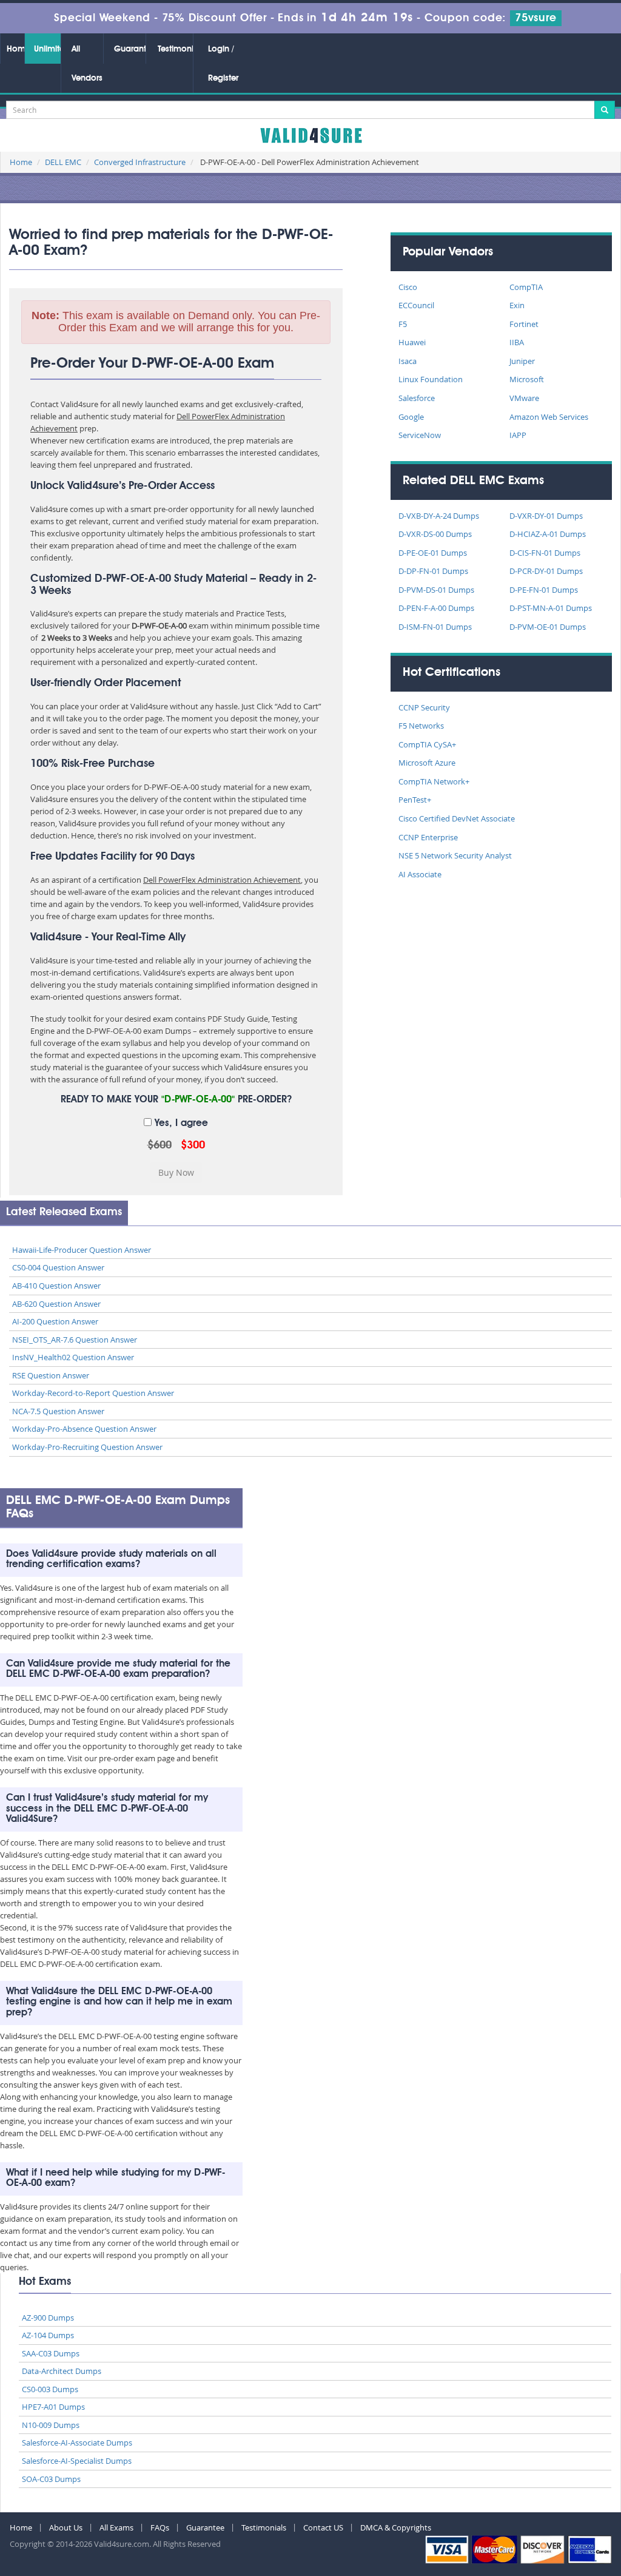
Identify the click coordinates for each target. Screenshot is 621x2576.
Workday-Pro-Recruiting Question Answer (87, 1447)
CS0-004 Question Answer (58, 1267)
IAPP (518, 435)
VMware (524, 398)
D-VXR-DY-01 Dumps (546, 516)
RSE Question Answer (51, 1375)
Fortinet (524, 324)
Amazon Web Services (549, 417)
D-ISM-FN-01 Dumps (435, 627)
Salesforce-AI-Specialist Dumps (77, 2461)
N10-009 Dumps (51, 2425)
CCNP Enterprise (428, 837)
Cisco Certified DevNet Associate (457, 818)
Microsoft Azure (427, 763)
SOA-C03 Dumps (51, 2479)
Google (411, 417)
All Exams (116, 2527)
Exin (517, 305)
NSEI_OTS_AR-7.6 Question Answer (75, 1340)
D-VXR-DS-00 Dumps (435, 534)
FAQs (160, 2527)
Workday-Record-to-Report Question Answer (93, 1393)
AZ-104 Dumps (48, 2335)
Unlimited (47, 49)
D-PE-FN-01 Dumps (544, 590)
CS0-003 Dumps (50, 2389)
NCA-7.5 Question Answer (58, 1411)
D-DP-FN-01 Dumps (433, 571)
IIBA (517, 342)
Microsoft (527, 379)
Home (15, 49)
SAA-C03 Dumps (51, 2353)
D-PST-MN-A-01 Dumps (551, 608)
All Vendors (87, 64)
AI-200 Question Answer (55, 1321)
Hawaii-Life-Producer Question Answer (82, 1250)
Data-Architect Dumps (62, 2371)
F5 (403, 324)
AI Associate (420, 874)
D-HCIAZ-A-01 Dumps (548, 534)
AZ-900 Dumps (48, 2318)
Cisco (408, 287)
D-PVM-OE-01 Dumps (548, 627)
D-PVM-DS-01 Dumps (436, 590)
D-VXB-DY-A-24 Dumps (439, 516)
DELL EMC (63, 162)
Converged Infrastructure (140, 162)
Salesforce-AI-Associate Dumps (77, 2443)
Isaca (408, 361)
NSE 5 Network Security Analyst (455, 855)
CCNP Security (424, 707)
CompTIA (526, 287)
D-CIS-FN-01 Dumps (545, 553)
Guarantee (130, 49)
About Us (66, 2527)
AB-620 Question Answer (56, 1304)
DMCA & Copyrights (396, 2527)
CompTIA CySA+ (427, 744)
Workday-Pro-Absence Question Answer (84, 1429)
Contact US (323, 2527)
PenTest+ (415, 800)
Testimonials (175, 49)
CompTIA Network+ (434, 781)
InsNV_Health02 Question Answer (73, 1357)
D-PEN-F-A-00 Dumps (436, 608)
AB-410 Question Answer (56, 1286)
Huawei (412, 342)
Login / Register (223, 64)
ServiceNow (420, 435)
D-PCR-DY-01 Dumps (546, 571)
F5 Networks (421, 726)
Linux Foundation (431, 379)
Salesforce (417, 398)
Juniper (522, 361)
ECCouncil (416, 305)
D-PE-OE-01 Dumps (433, 553)
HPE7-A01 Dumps (53, 2407)
